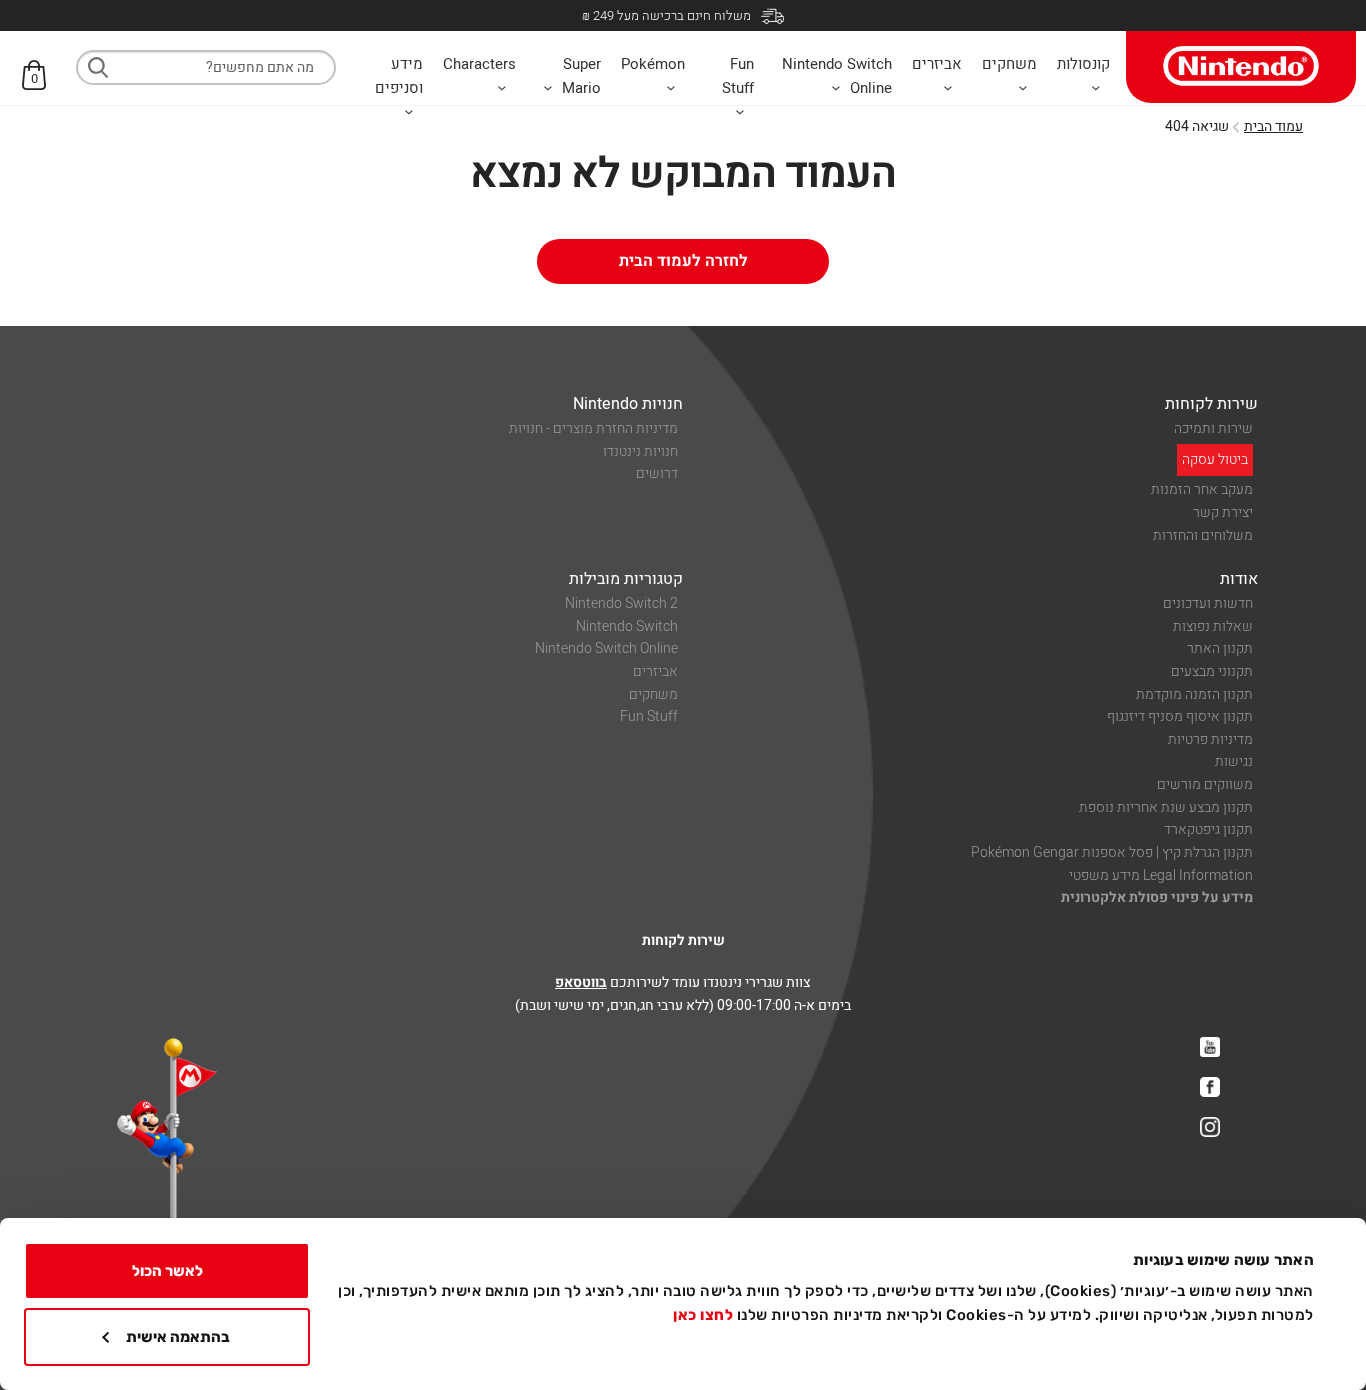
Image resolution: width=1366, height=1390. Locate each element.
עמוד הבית (1273, 126)
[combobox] (206, 67)
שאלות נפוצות (1213, 626)
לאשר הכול (167, 1271)
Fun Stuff (649, 716)
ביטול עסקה (1215, 459)
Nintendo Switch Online (606, 648)
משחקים (653, 694)
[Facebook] (1210, 1087)
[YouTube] (1210, 1047)
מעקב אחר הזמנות (1202, 489)
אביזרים (655, 671)
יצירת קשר (1223, 512)
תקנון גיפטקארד (1208, 829)
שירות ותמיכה (1213, 428)
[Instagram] (1210, 1127)
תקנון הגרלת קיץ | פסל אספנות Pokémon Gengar (1112, 852)
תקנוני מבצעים (1212, 671)
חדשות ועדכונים (1208, 603)
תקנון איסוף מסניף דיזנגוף (1180, 716)
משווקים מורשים (1205, 784)
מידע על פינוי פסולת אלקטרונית (1157, 897)
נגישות (1234, 761)
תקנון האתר (1220, 648)
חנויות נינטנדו (640, 451)
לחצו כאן (703, 1315)
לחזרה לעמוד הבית (683, 261)
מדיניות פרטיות (1210, 739)
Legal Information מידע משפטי (1161, 875)
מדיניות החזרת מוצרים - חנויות (593, 428)
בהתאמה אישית (178, 1337)
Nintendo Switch (627, 626)
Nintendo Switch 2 (621, 603)
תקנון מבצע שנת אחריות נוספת (1166, 807)
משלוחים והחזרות (1203, 535)
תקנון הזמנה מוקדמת (1194, 694)
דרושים (657, 473)
